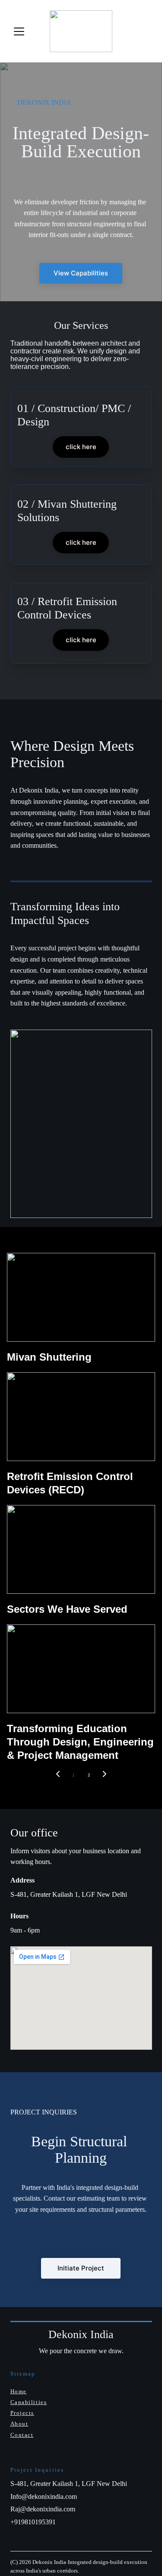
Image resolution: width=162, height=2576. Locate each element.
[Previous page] (58, 1775)
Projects (22, 2413)
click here (81, 447)
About (19, 2424)
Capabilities (29, 2402)
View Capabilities (81, 273)
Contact (22, 2435)
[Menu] (19, 31)
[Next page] (105, 1775)
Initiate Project (81, 2268)
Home (19, 2391)
